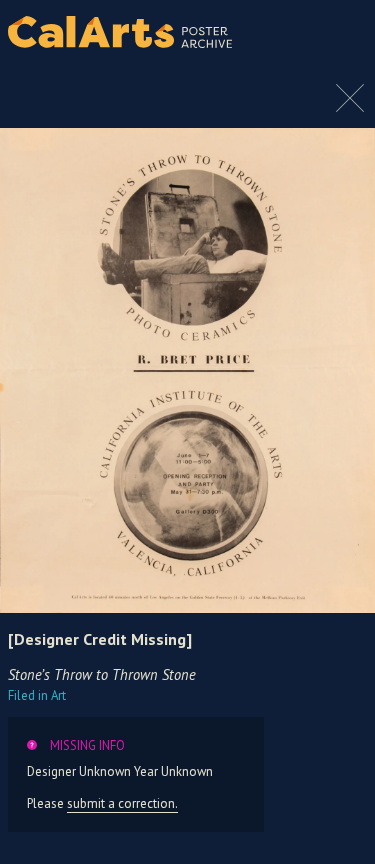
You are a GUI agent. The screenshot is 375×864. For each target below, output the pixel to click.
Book (339, 50)
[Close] (350, 108)
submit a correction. (122, 803)
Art (37, 695)
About (343, 32)
